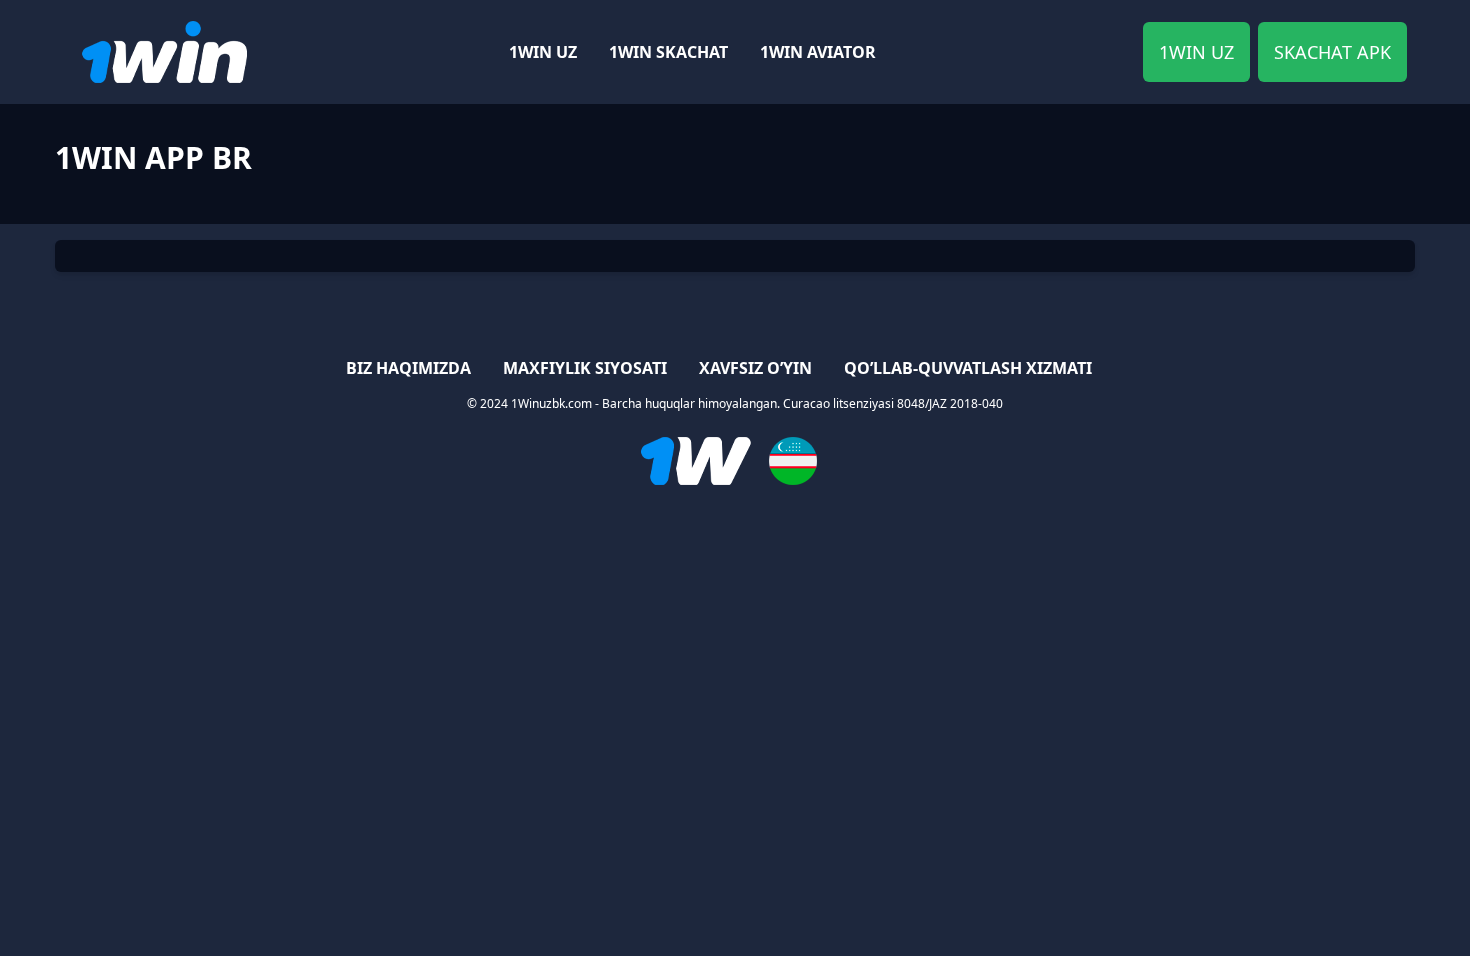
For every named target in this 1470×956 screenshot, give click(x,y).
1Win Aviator (818, 52)
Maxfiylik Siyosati (585, 368)
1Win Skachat (668, 52)
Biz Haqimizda (408, 368)
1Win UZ (543, 52)
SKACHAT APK (1332, 52)
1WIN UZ (1196, 52)
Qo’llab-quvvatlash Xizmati (968, 368)
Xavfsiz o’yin (755, 368)
